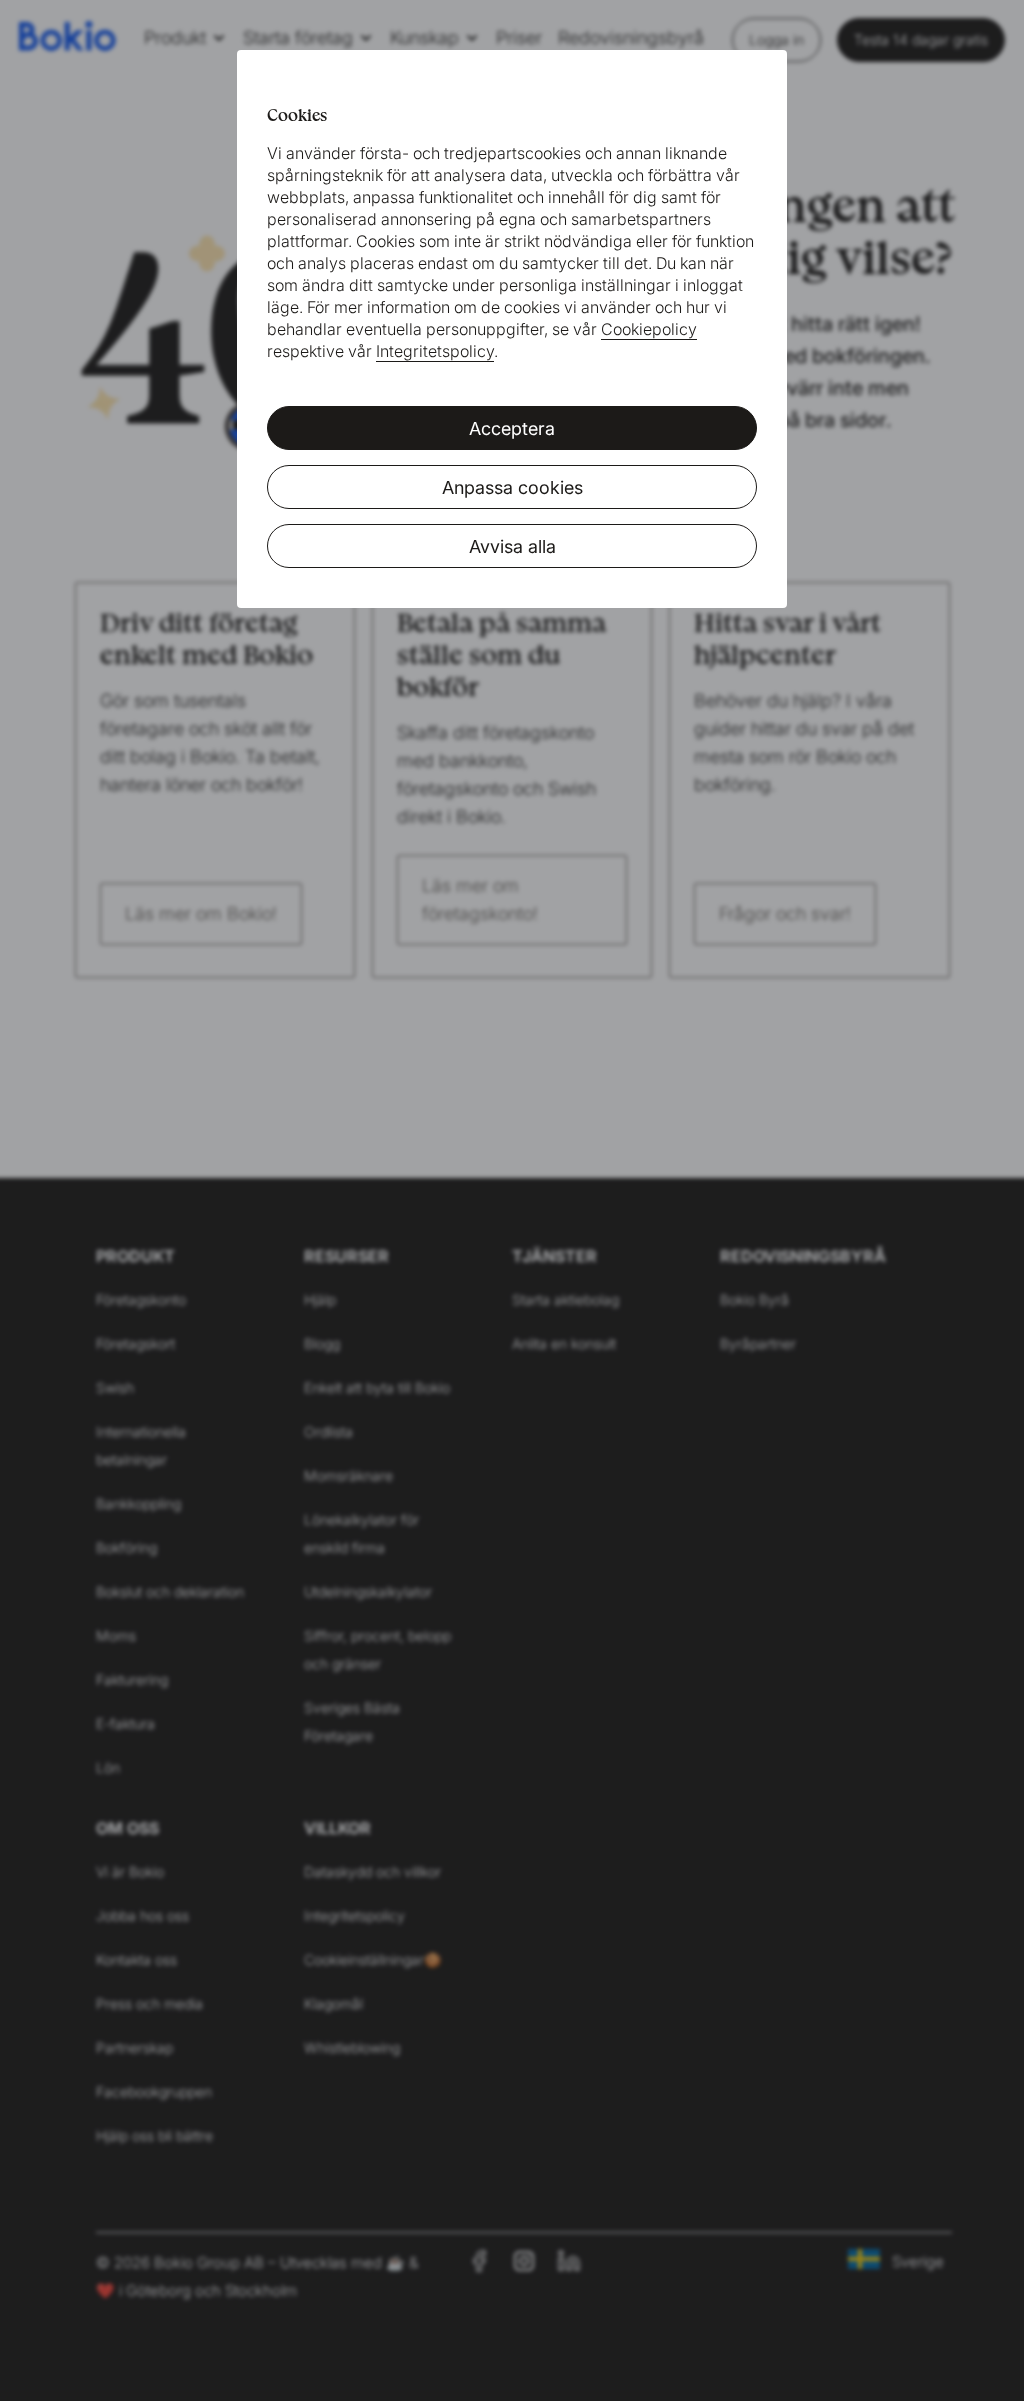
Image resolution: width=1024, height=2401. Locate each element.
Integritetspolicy (435, 351)
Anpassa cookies (512, 487)
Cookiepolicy (649, 329)
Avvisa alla (512, 546)
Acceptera (512, 428)
